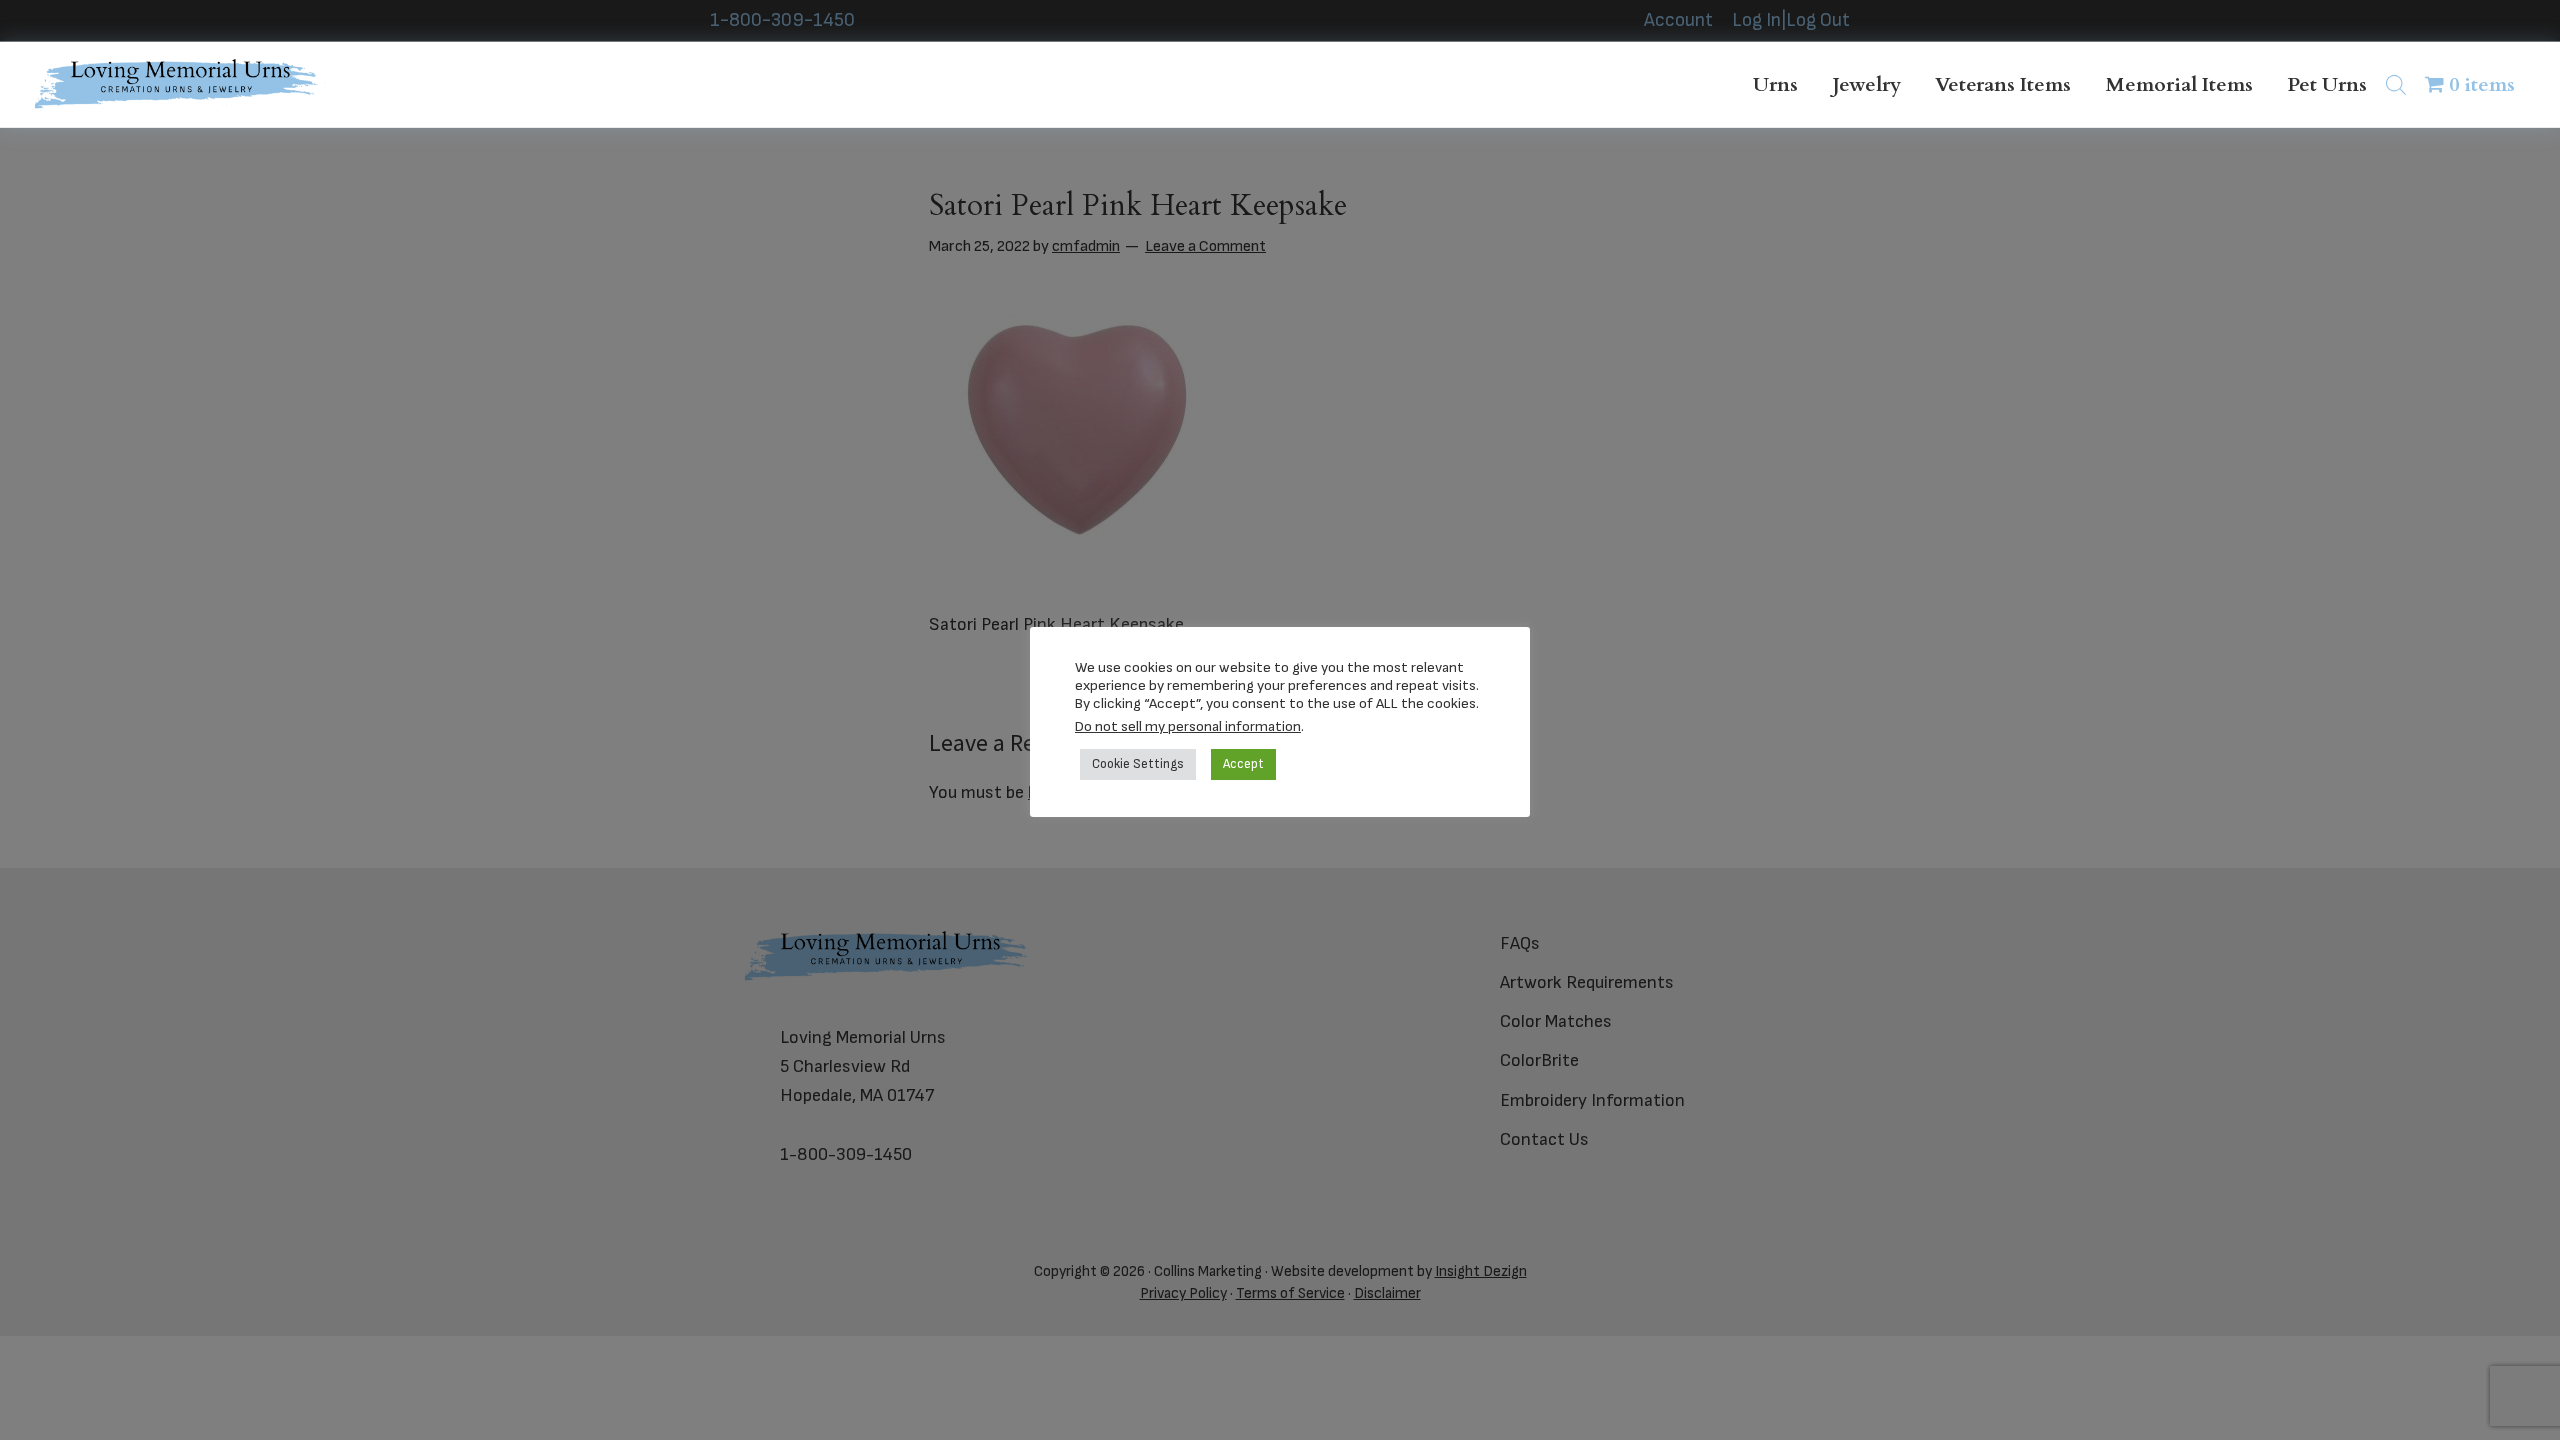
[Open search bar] (2396, 84)
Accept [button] (1243, 764)
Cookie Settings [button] (1138, 764)
